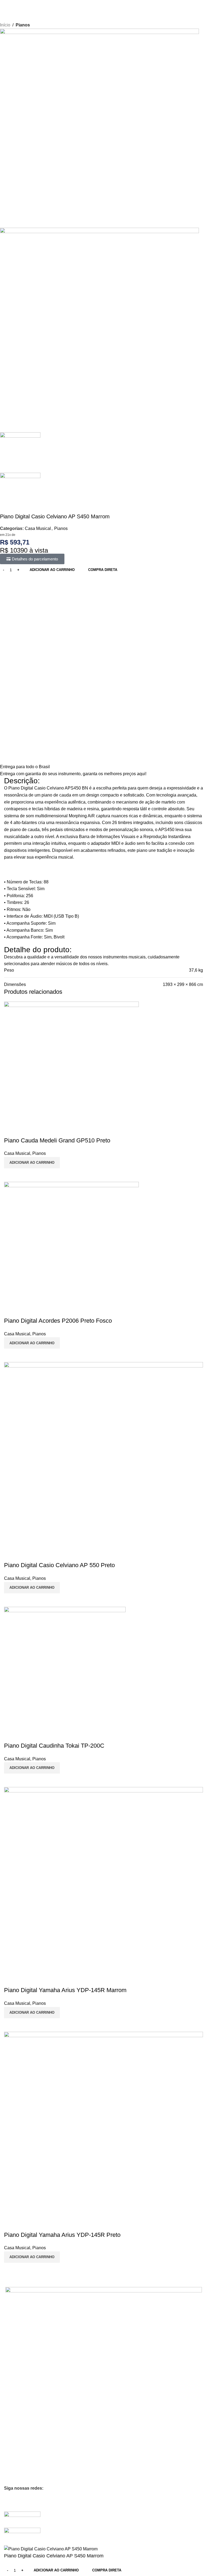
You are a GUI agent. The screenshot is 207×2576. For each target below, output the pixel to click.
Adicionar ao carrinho (52, 570)
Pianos (23, 25)
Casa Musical (38, 528)
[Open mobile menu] (6, 5)
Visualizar (11, 2025)
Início (5, 25)
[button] (32, 2013)
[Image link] (22, 2519)
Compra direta (103, 570)
